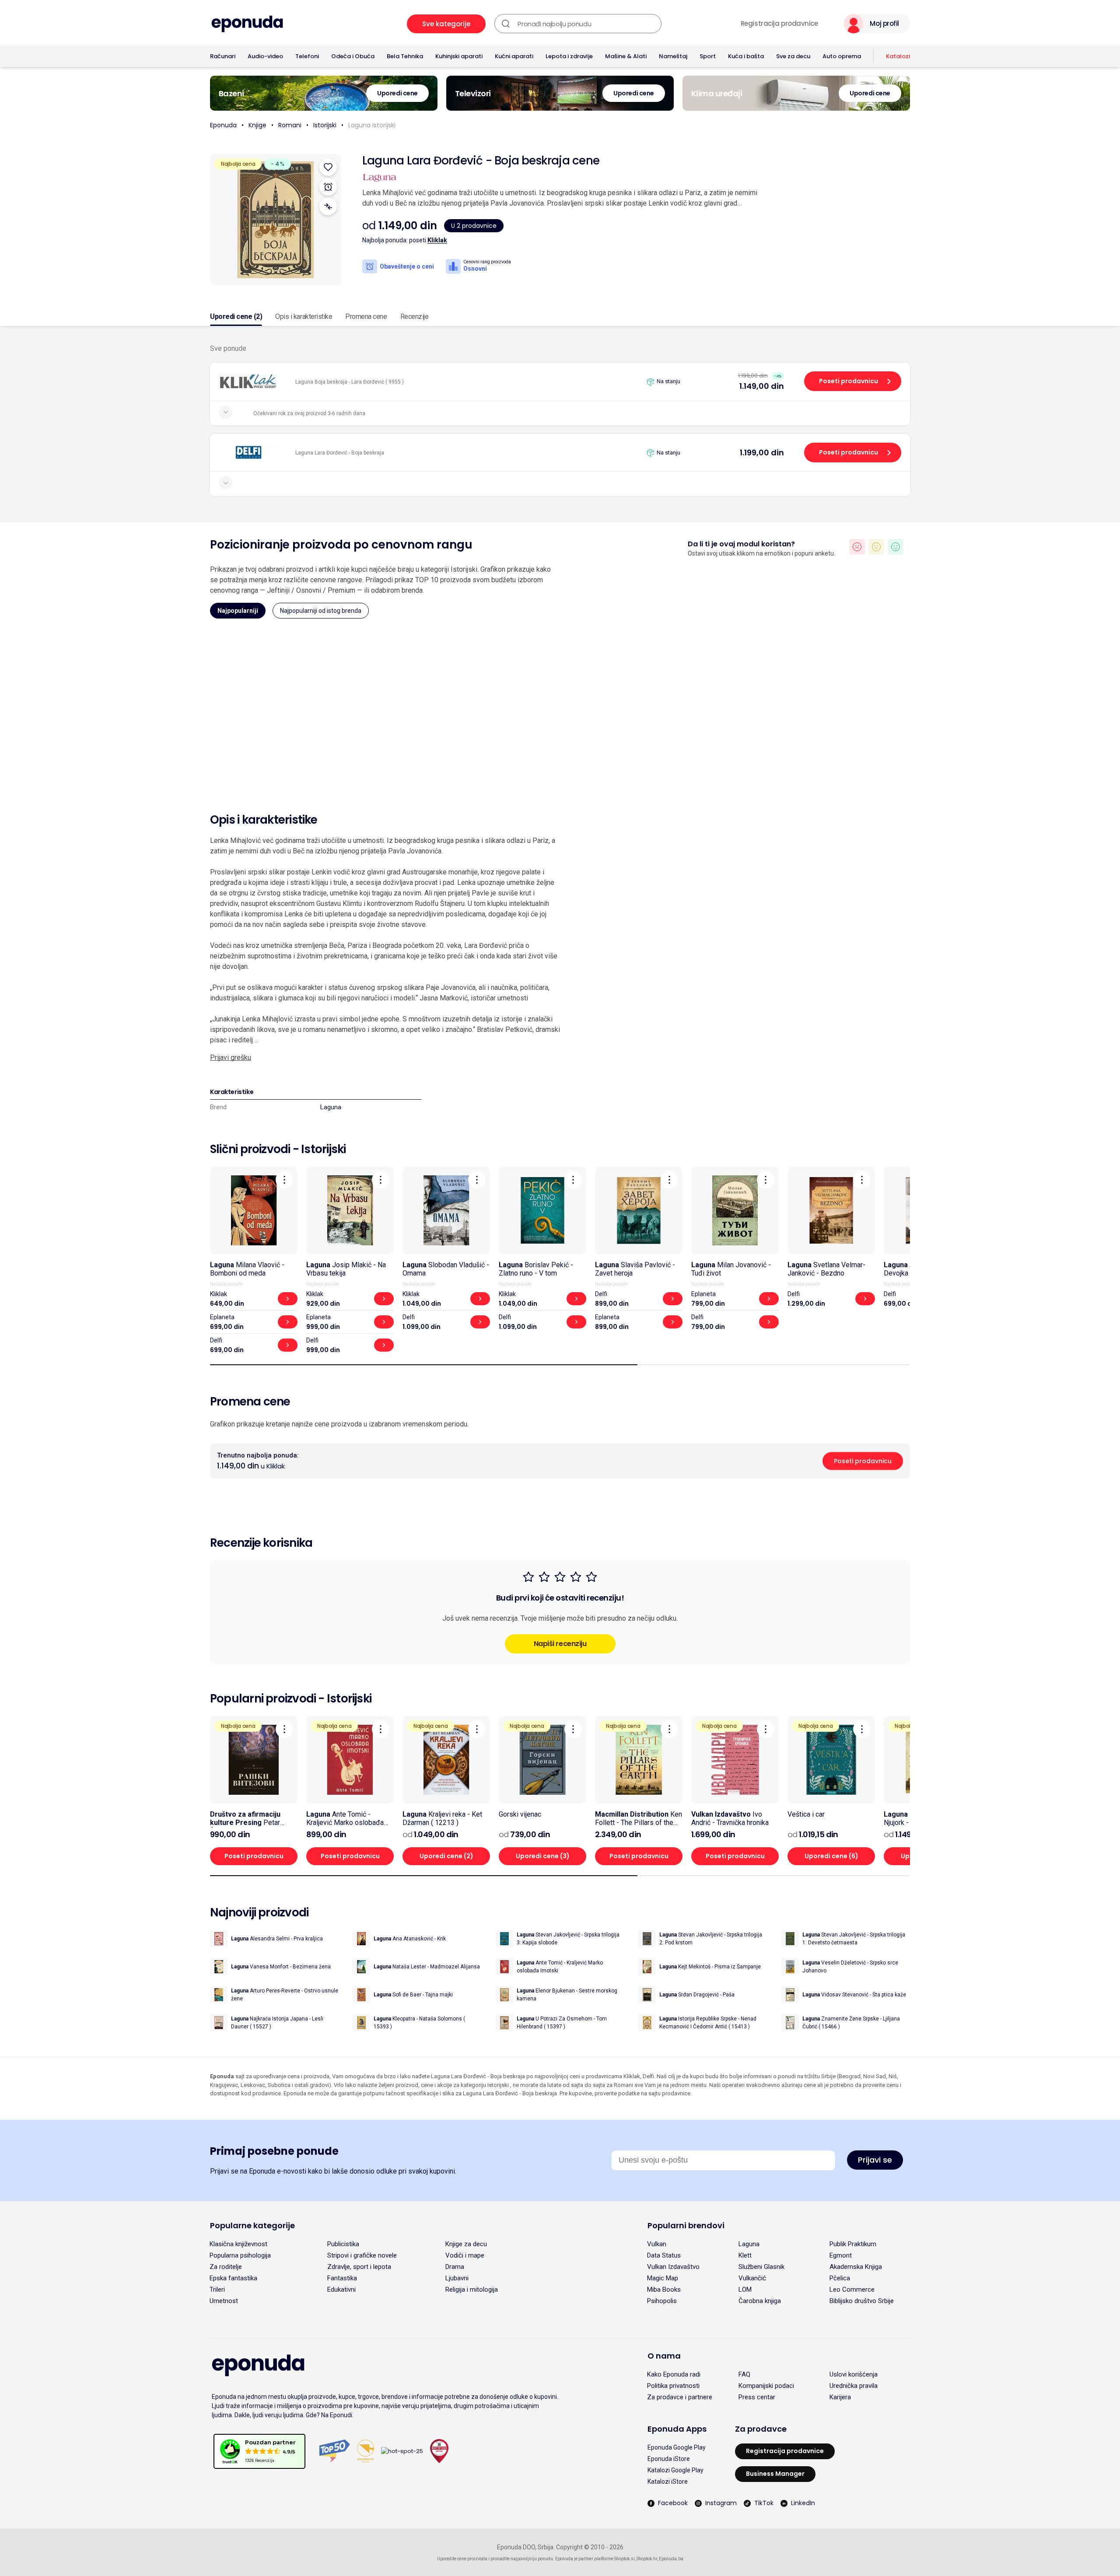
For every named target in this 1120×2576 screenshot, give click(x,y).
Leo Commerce (852, 2289)
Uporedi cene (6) (831, 1856)
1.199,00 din (762, 453)
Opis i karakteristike (304, 316)
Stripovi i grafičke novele (362, 2255)
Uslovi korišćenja (854, 2374)
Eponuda (223, 125)
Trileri (217, 2289)
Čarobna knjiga (760, 2301)
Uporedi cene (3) (543, 1856)
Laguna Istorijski (372, 125)
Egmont (841, 2255)
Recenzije (415, 316)
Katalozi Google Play (675, 2470)
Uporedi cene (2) (236, 316)
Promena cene (366, 316)
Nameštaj (673, 56)
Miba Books (664, 2289)
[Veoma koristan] (896, 547)
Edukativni (341, 2289)
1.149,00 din (762, 386)
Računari (223, 56)
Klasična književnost (238, 2244)
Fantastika (342, 2278)
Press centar (757, 2397)
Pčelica (840, 2278)
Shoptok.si (625, 2559)
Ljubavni (457, 2278)
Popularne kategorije (252, 2225)
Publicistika (343, 2244)
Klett (745, 2255)
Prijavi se (875, 2160)
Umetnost (224, 2301)
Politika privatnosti (673, 2386)
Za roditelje (226, 2267)
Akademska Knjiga (856, 2267)
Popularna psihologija (240, 2255)
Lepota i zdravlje (569, 56)
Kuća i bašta (746, 56)
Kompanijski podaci (766, 2386)
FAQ (744, 2374)
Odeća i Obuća (353, 56)
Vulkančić (752, 2278)
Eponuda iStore (669, 2459)
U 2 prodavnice (474, 226)
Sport (708, 56)
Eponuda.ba (671, 2559)
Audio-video (265, 56)
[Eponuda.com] (247, 24)
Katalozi (898, 56)
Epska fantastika (233, 2278)
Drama (455, 2267)
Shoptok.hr (647, 2559)
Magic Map (663, 2278)
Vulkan (657, 2244)
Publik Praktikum (853, 2244)
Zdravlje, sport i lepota (359, 2267)
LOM (745, 2289)
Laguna (331, 1107)
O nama (664, 2356)
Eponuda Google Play (677, 2447)
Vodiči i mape (465, 2255)
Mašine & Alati (626, 56)
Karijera (840, 2397)
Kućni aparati (514, 56)
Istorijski (325, 125)
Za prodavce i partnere (680, 2397)
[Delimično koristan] (876, 547)
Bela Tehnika (405, 56)
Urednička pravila (854, 2386)
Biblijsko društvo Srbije (862, 2301)
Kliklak (437, 240)
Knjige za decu (466, 2244)
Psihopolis (662, 2301)
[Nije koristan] (857, 547)
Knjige (257, 125)
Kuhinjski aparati (459, 56)
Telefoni (307, 56)
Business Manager (775, 2474)
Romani (290, 125)
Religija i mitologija (472, 2289)
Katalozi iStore (668, 2482)
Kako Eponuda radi (674, 2374)
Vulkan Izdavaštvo (673, 2267)
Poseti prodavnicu (849, 381)
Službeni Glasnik (761, 2267)
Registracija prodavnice (779, 24)
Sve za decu (793, 56)
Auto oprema (842, 56)
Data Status (664, 2255)
